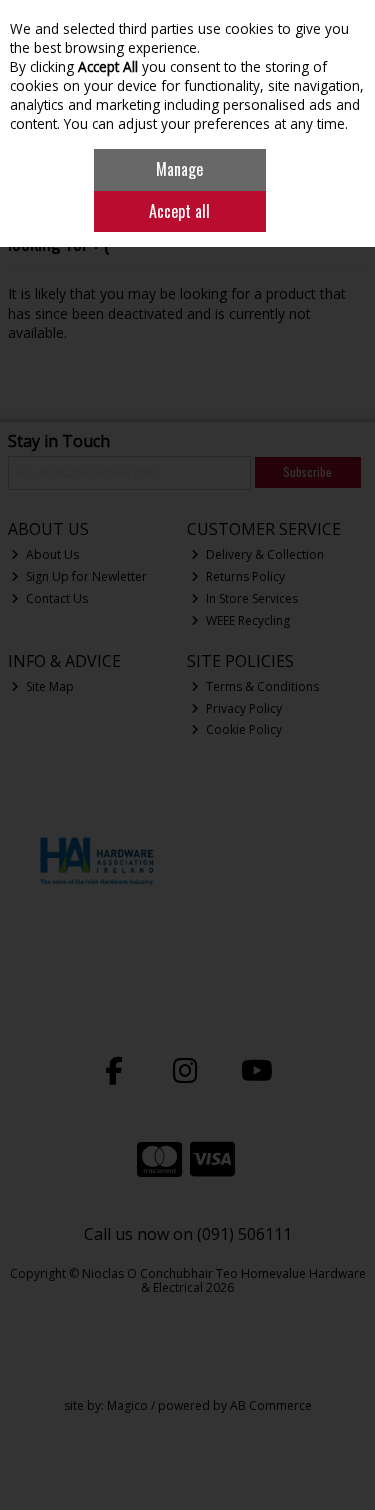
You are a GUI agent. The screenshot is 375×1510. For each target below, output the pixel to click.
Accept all (179, 211)
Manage (179, 169)
